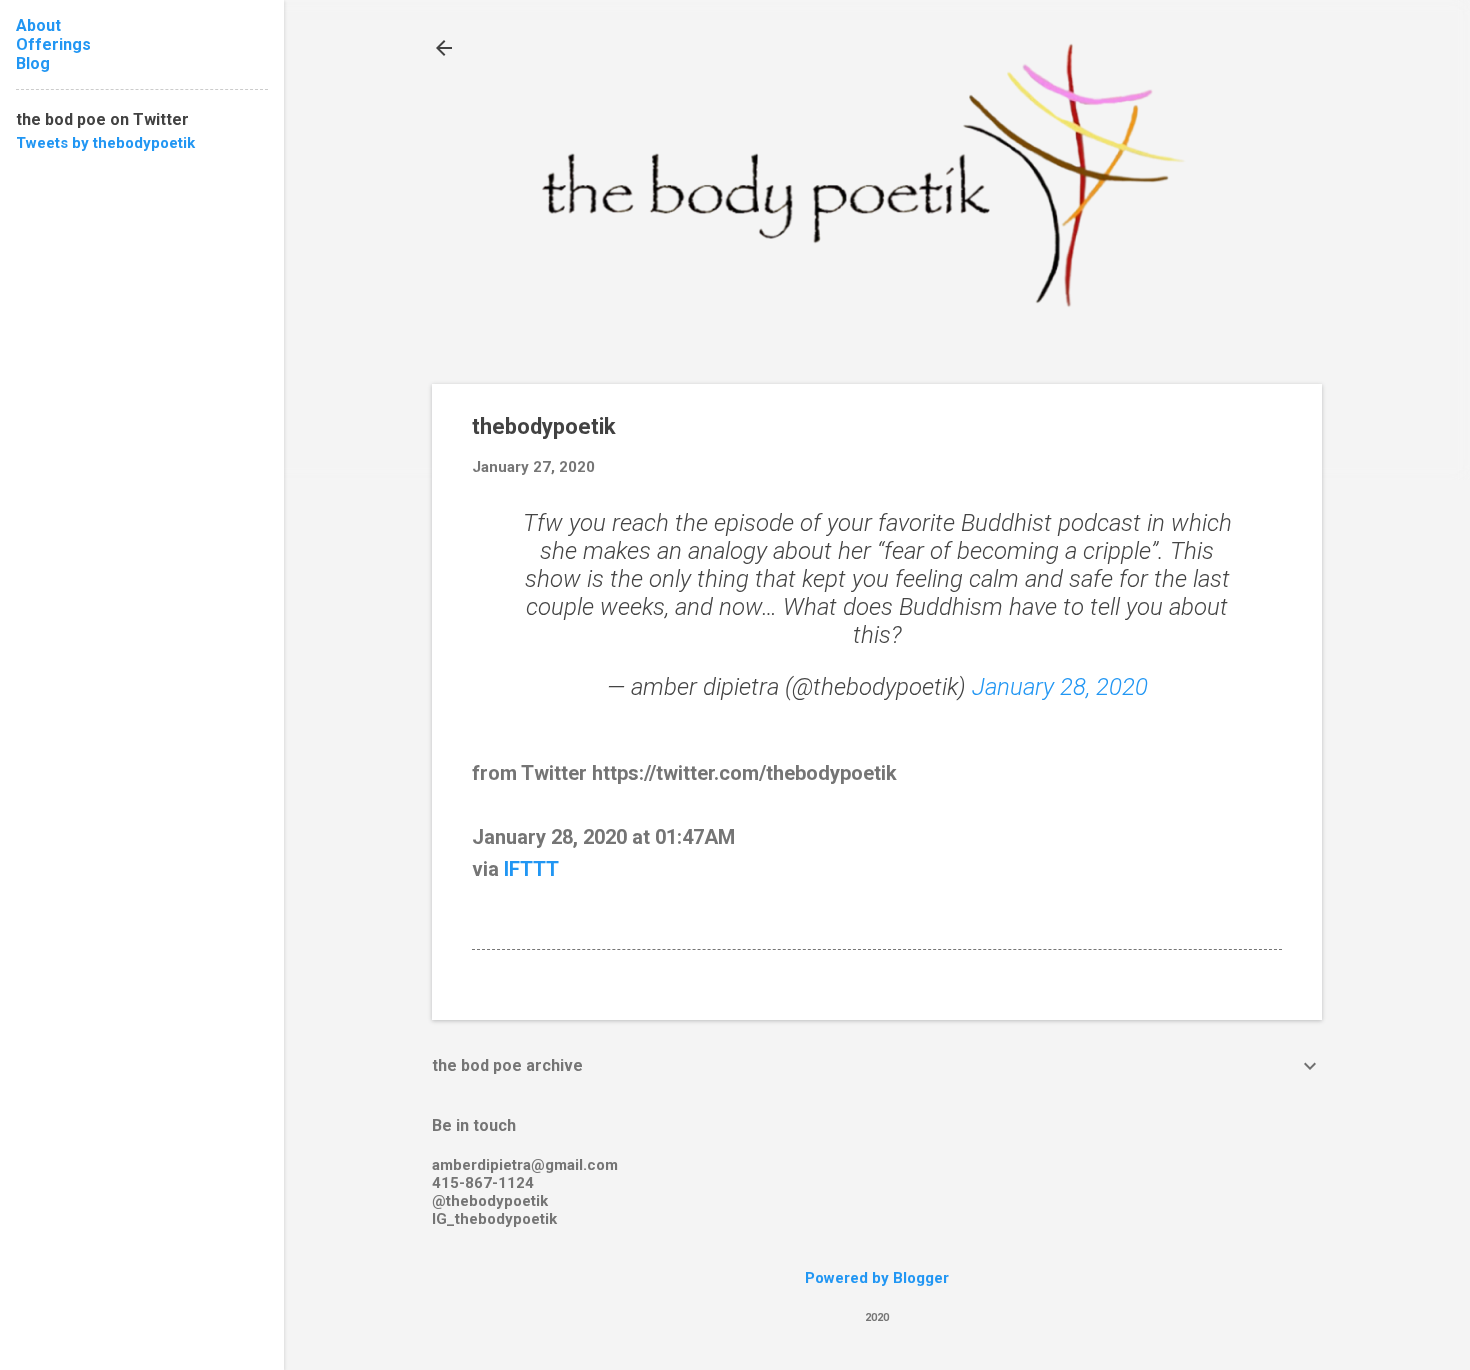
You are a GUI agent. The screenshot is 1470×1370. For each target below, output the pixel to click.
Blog (33, 63)
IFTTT (531, 869)
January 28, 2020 (1060, 687)
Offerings (53, 44)
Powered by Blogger (877, 1278)
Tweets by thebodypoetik (105, 143)
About (38, 25)
